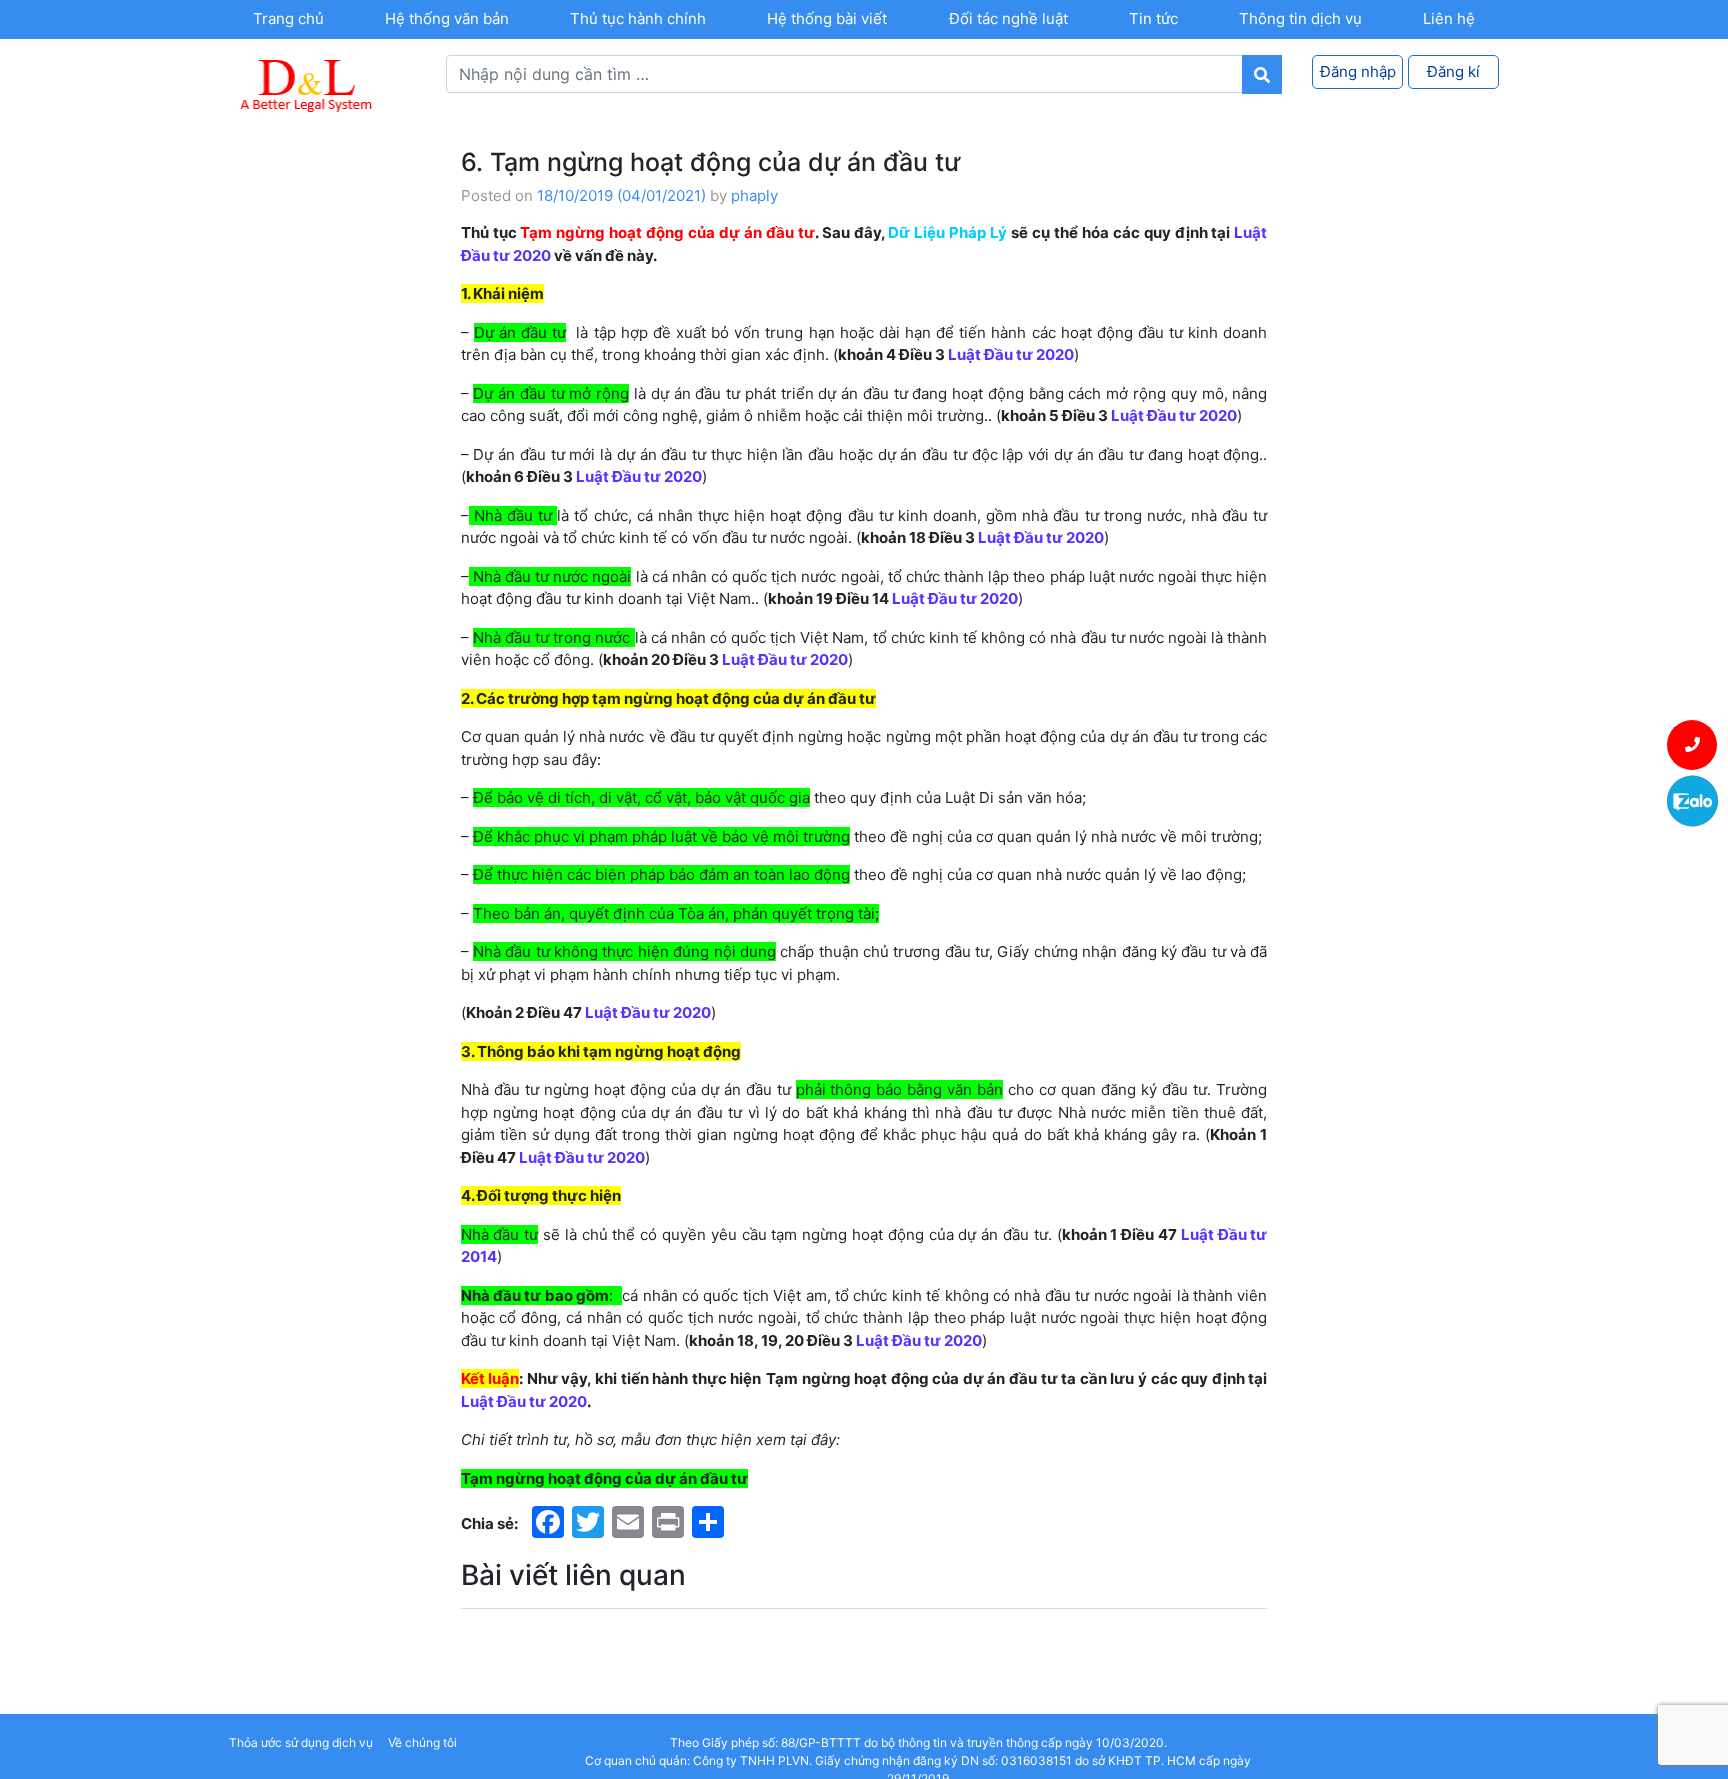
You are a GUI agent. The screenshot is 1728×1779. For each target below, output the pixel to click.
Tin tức (1153, 18)
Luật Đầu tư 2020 (1011, 354)
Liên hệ (1449, 18)
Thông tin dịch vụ (1300, 18)
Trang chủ (288, 18)
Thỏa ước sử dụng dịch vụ (301, 1742)
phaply (754, 195)
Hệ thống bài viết (827, 18)
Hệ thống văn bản (447, 18)
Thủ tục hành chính (638, 18)
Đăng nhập (1358, 71)
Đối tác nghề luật (1008, 18)
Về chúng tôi (422, 1742)
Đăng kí (1453, 71)
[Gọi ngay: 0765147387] (1692, 745)
